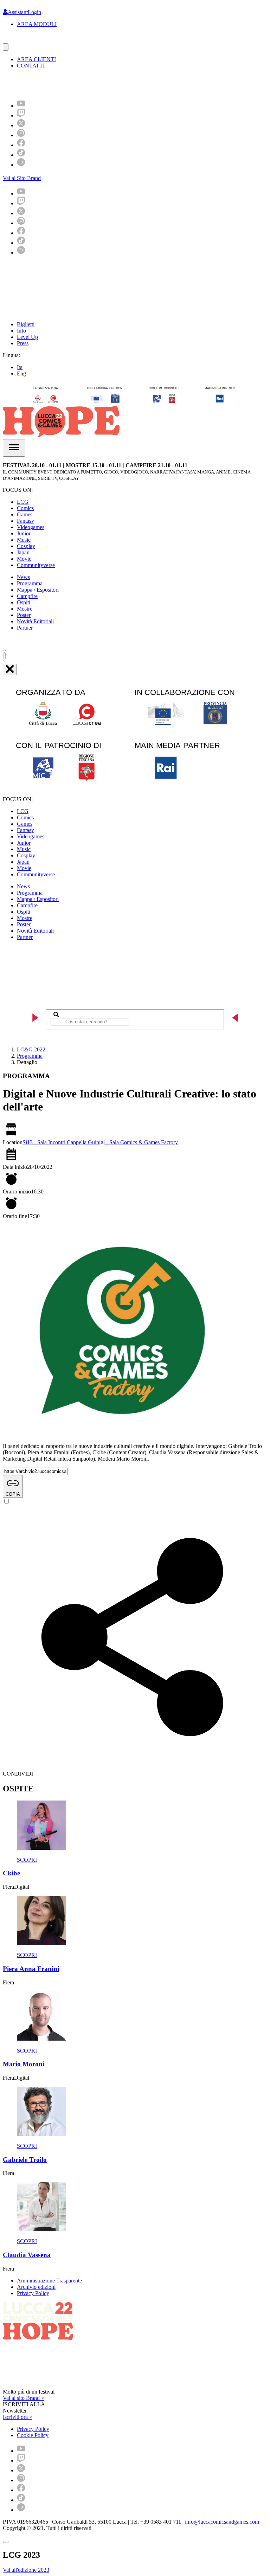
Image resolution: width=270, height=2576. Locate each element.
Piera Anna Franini (31, 1969)
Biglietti (26, 324)
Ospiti (24, 602)
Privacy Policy (33, 2293)
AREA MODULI (37, 24)
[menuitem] (21, 106)
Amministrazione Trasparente (49, 2281)
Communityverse (36, 565)
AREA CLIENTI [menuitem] (36, 59)
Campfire (27, 596)
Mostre (25, 609)
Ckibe (11, 1873)
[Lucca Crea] (19, 40)
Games (25, 514)
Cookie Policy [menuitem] (33, 2435)
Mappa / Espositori (38, 590)
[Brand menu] (6, 47)
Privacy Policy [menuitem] (33, 2429)
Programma (30, 583)
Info (21, 331)
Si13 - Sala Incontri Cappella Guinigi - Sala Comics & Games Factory (100, 1142)
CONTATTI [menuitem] (31, 66)
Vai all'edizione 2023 (26, 2570)
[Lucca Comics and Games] (89, 84)
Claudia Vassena (27, 2255)
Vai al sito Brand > (24, 2398)
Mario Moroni (24, 2064)
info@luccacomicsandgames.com (222, 2522)
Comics (25, 508)
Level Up (27, 337)
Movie (24, 559)
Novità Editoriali (35, 621)
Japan (23, 552)
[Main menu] (14, 448)
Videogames (31, 527)
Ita (20, 367)
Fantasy (25, 521)
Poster (24, 615)
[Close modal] (6, 2542)
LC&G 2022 (31, 1049)
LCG (23, 502)
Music (24, 540)
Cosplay (26, 546)
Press (23, 343)
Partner (25, 628)
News (23, 577)
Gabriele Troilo (25, 2160)
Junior (24, 533)
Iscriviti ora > (18, 2417)
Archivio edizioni (36, 2287)
